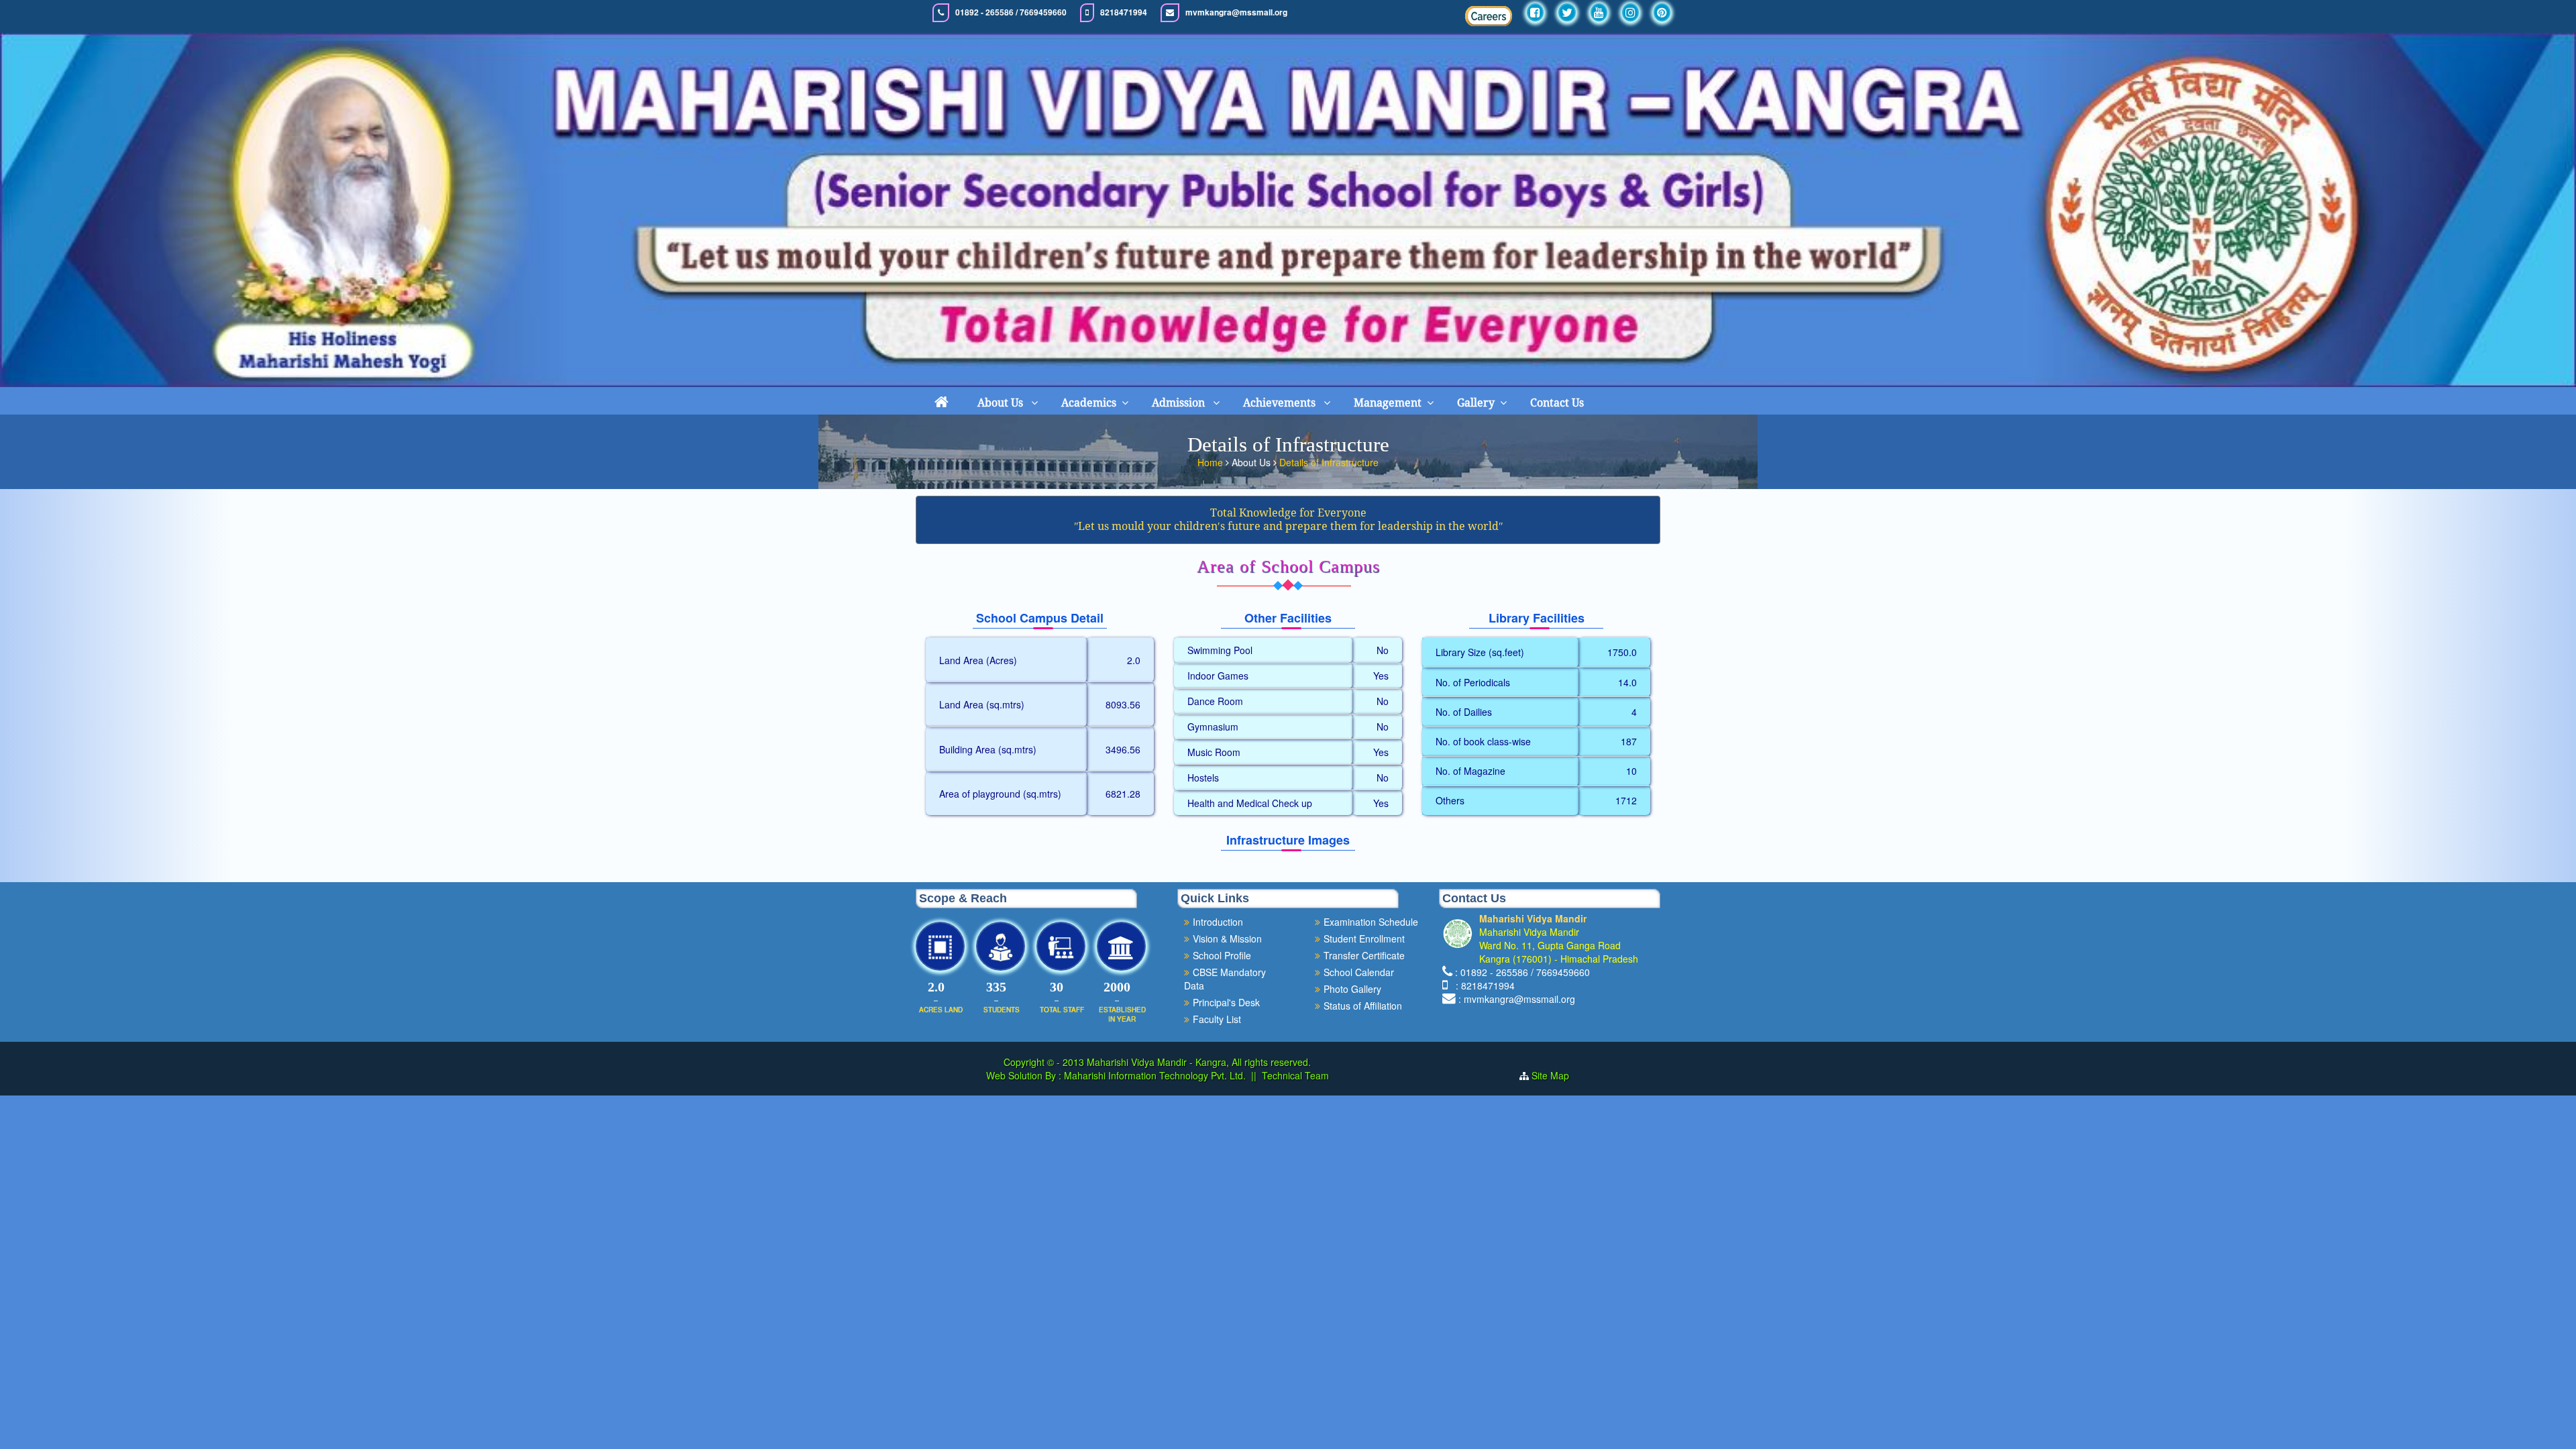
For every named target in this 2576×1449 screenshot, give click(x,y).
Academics (1089, 403)
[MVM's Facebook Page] (1535, 12)
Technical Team (1295, 1075)
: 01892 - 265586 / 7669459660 (1522, 972)
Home (1212, 462)
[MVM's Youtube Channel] (1599, 12)
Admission (1180, 403)
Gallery (1476, 403)
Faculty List (1217, 1019)
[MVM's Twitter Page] (1567, 12)
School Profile (1222, 955)
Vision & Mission (1227, 938)
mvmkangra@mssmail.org (1236, 12)
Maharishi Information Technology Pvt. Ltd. (1153, 1075)
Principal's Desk (1226, 1002)
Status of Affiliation (1363, 1006)
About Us (1002, 403)
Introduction (1218, 922)
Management (1388, 403)
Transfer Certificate (1364, 955)
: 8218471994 (1483, 985)
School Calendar (1359, 972)
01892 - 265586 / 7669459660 (1011, 12)
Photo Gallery (1352, 989)
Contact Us (1557, 403)
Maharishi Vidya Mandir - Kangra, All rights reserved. (1199, 1062)
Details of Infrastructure (1329, 462)
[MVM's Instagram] (1630, 12)
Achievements (1281, 403)
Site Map (1556, 1075)
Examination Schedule (1371, 922)
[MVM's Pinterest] (1662, 12)
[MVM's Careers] (1489, 16)
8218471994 (1124, 12)
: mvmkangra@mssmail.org (1517, 999)
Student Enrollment (1364, 938)
